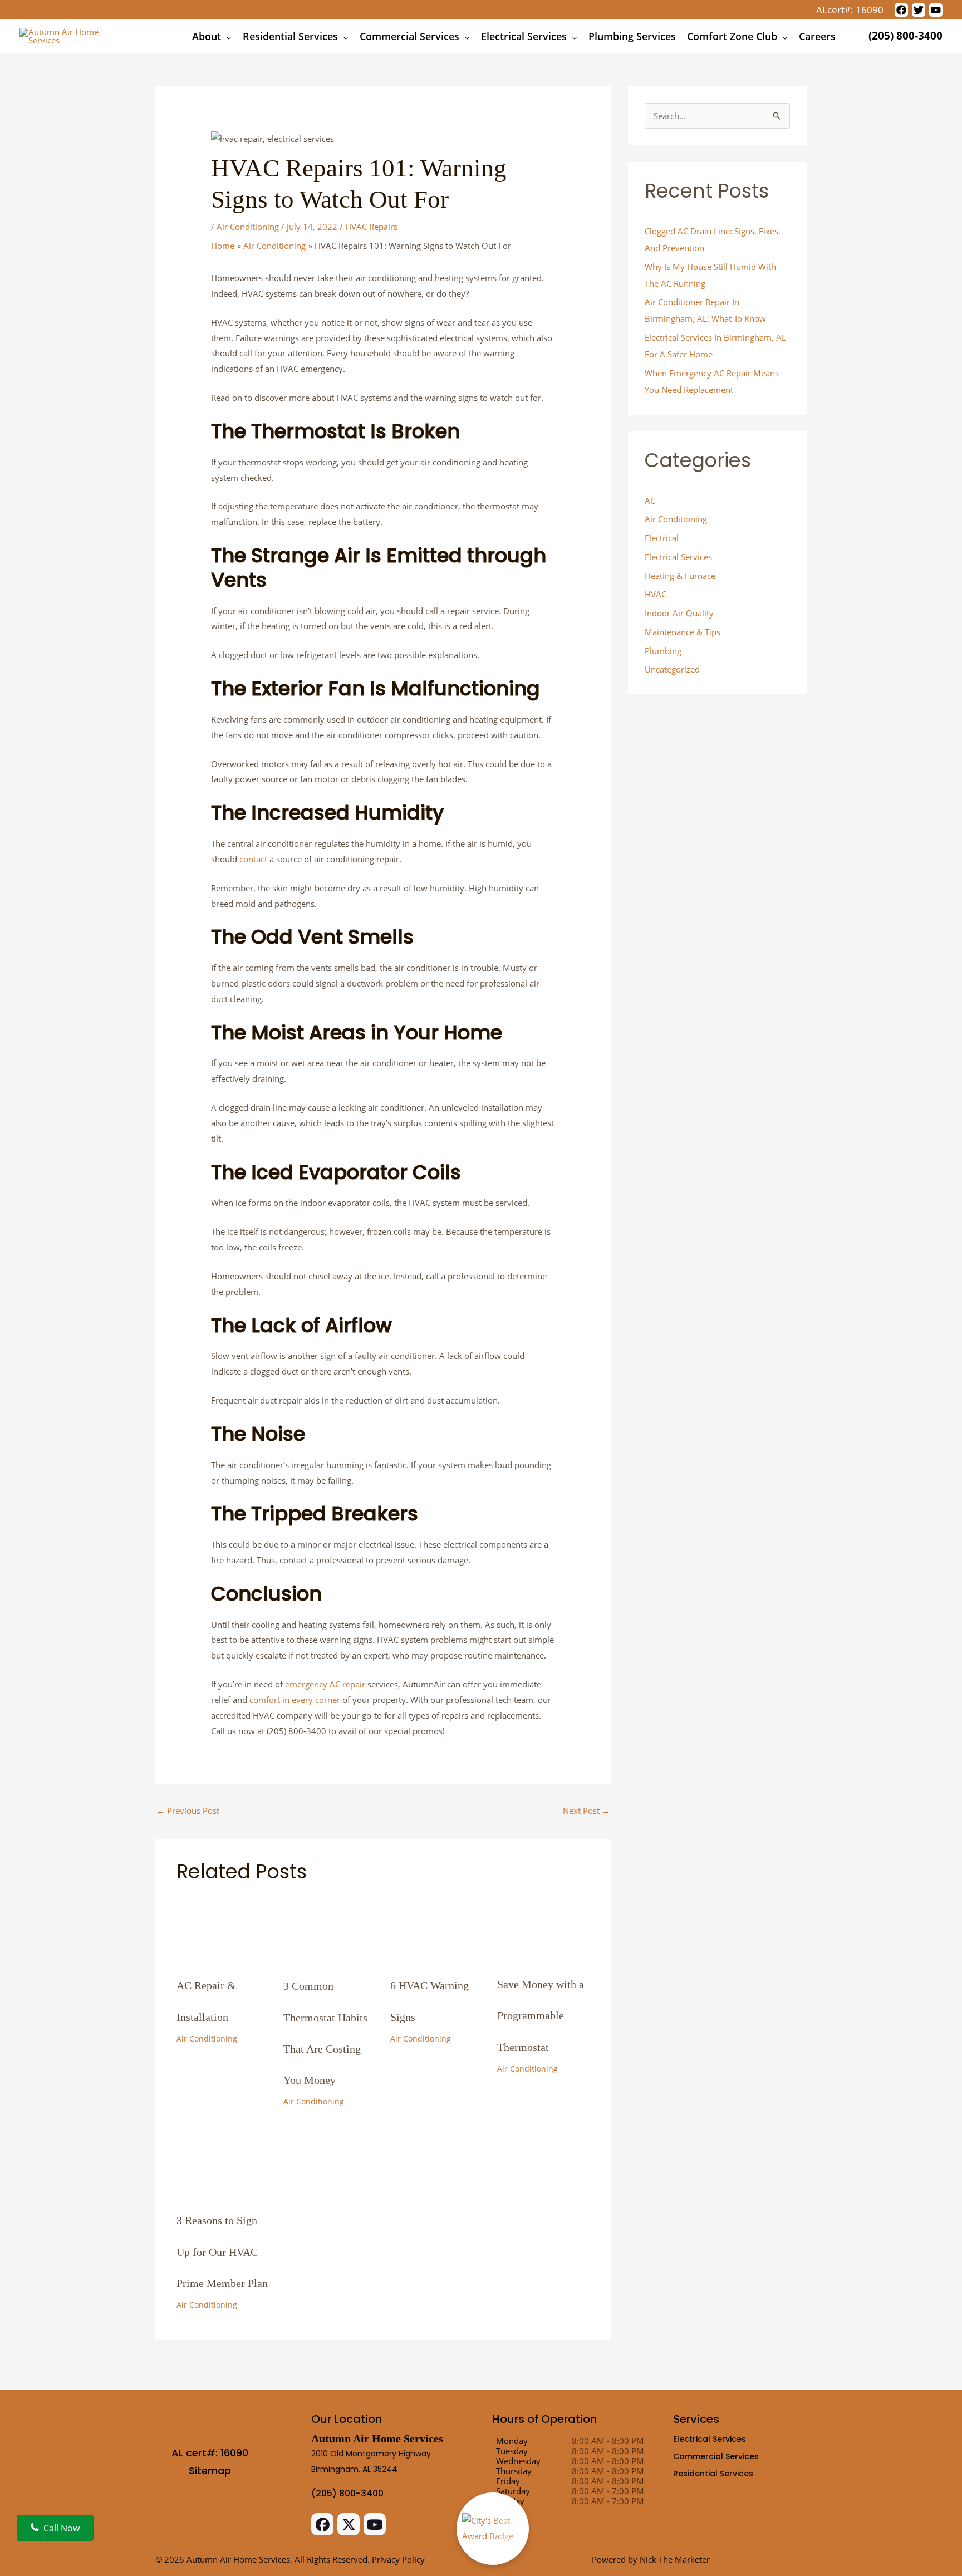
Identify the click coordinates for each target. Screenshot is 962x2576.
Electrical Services (678, 557)
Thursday (514, 2471)
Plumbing (663, 651)
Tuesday (512, 2451)
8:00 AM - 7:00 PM (608, 2491)
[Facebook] (901, 10)
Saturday (513, 2491)
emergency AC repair (325, 1684)
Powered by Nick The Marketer (651, 2559)
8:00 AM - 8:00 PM (608, 2441)
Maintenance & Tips (683, 632)
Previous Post (188, 1810)
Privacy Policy (398, 2559)
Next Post (586, 1810)
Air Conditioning (248, 227)
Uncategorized (672, 669)
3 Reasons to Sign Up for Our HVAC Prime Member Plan (222, 2252)
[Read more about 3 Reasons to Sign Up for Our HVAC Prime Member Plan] (223, 2160)
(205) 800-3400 (904, 36)
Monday (512, 2441)
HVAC (656, 594)
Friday (508, 2481)
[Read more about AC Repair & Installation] (223, 1925)
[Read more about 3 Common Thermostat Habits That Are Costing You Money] (330, 1925)
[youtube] (936, 10)
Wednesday (518, 2461)
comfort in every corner (295, 1700)
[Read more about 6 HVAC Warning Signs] (437, 1925)
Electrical (662, 538)
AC (650, 501)
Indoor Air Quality (679, 613)
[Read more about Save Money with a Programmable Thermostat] (544, 1924)
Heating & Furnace (680, 576)
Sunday (510, 2501)
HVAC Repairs (371, 227)
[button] (226, 36)
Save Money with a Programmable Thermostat (541, 2016)
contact (253, 859)
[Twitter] (919, 10)
